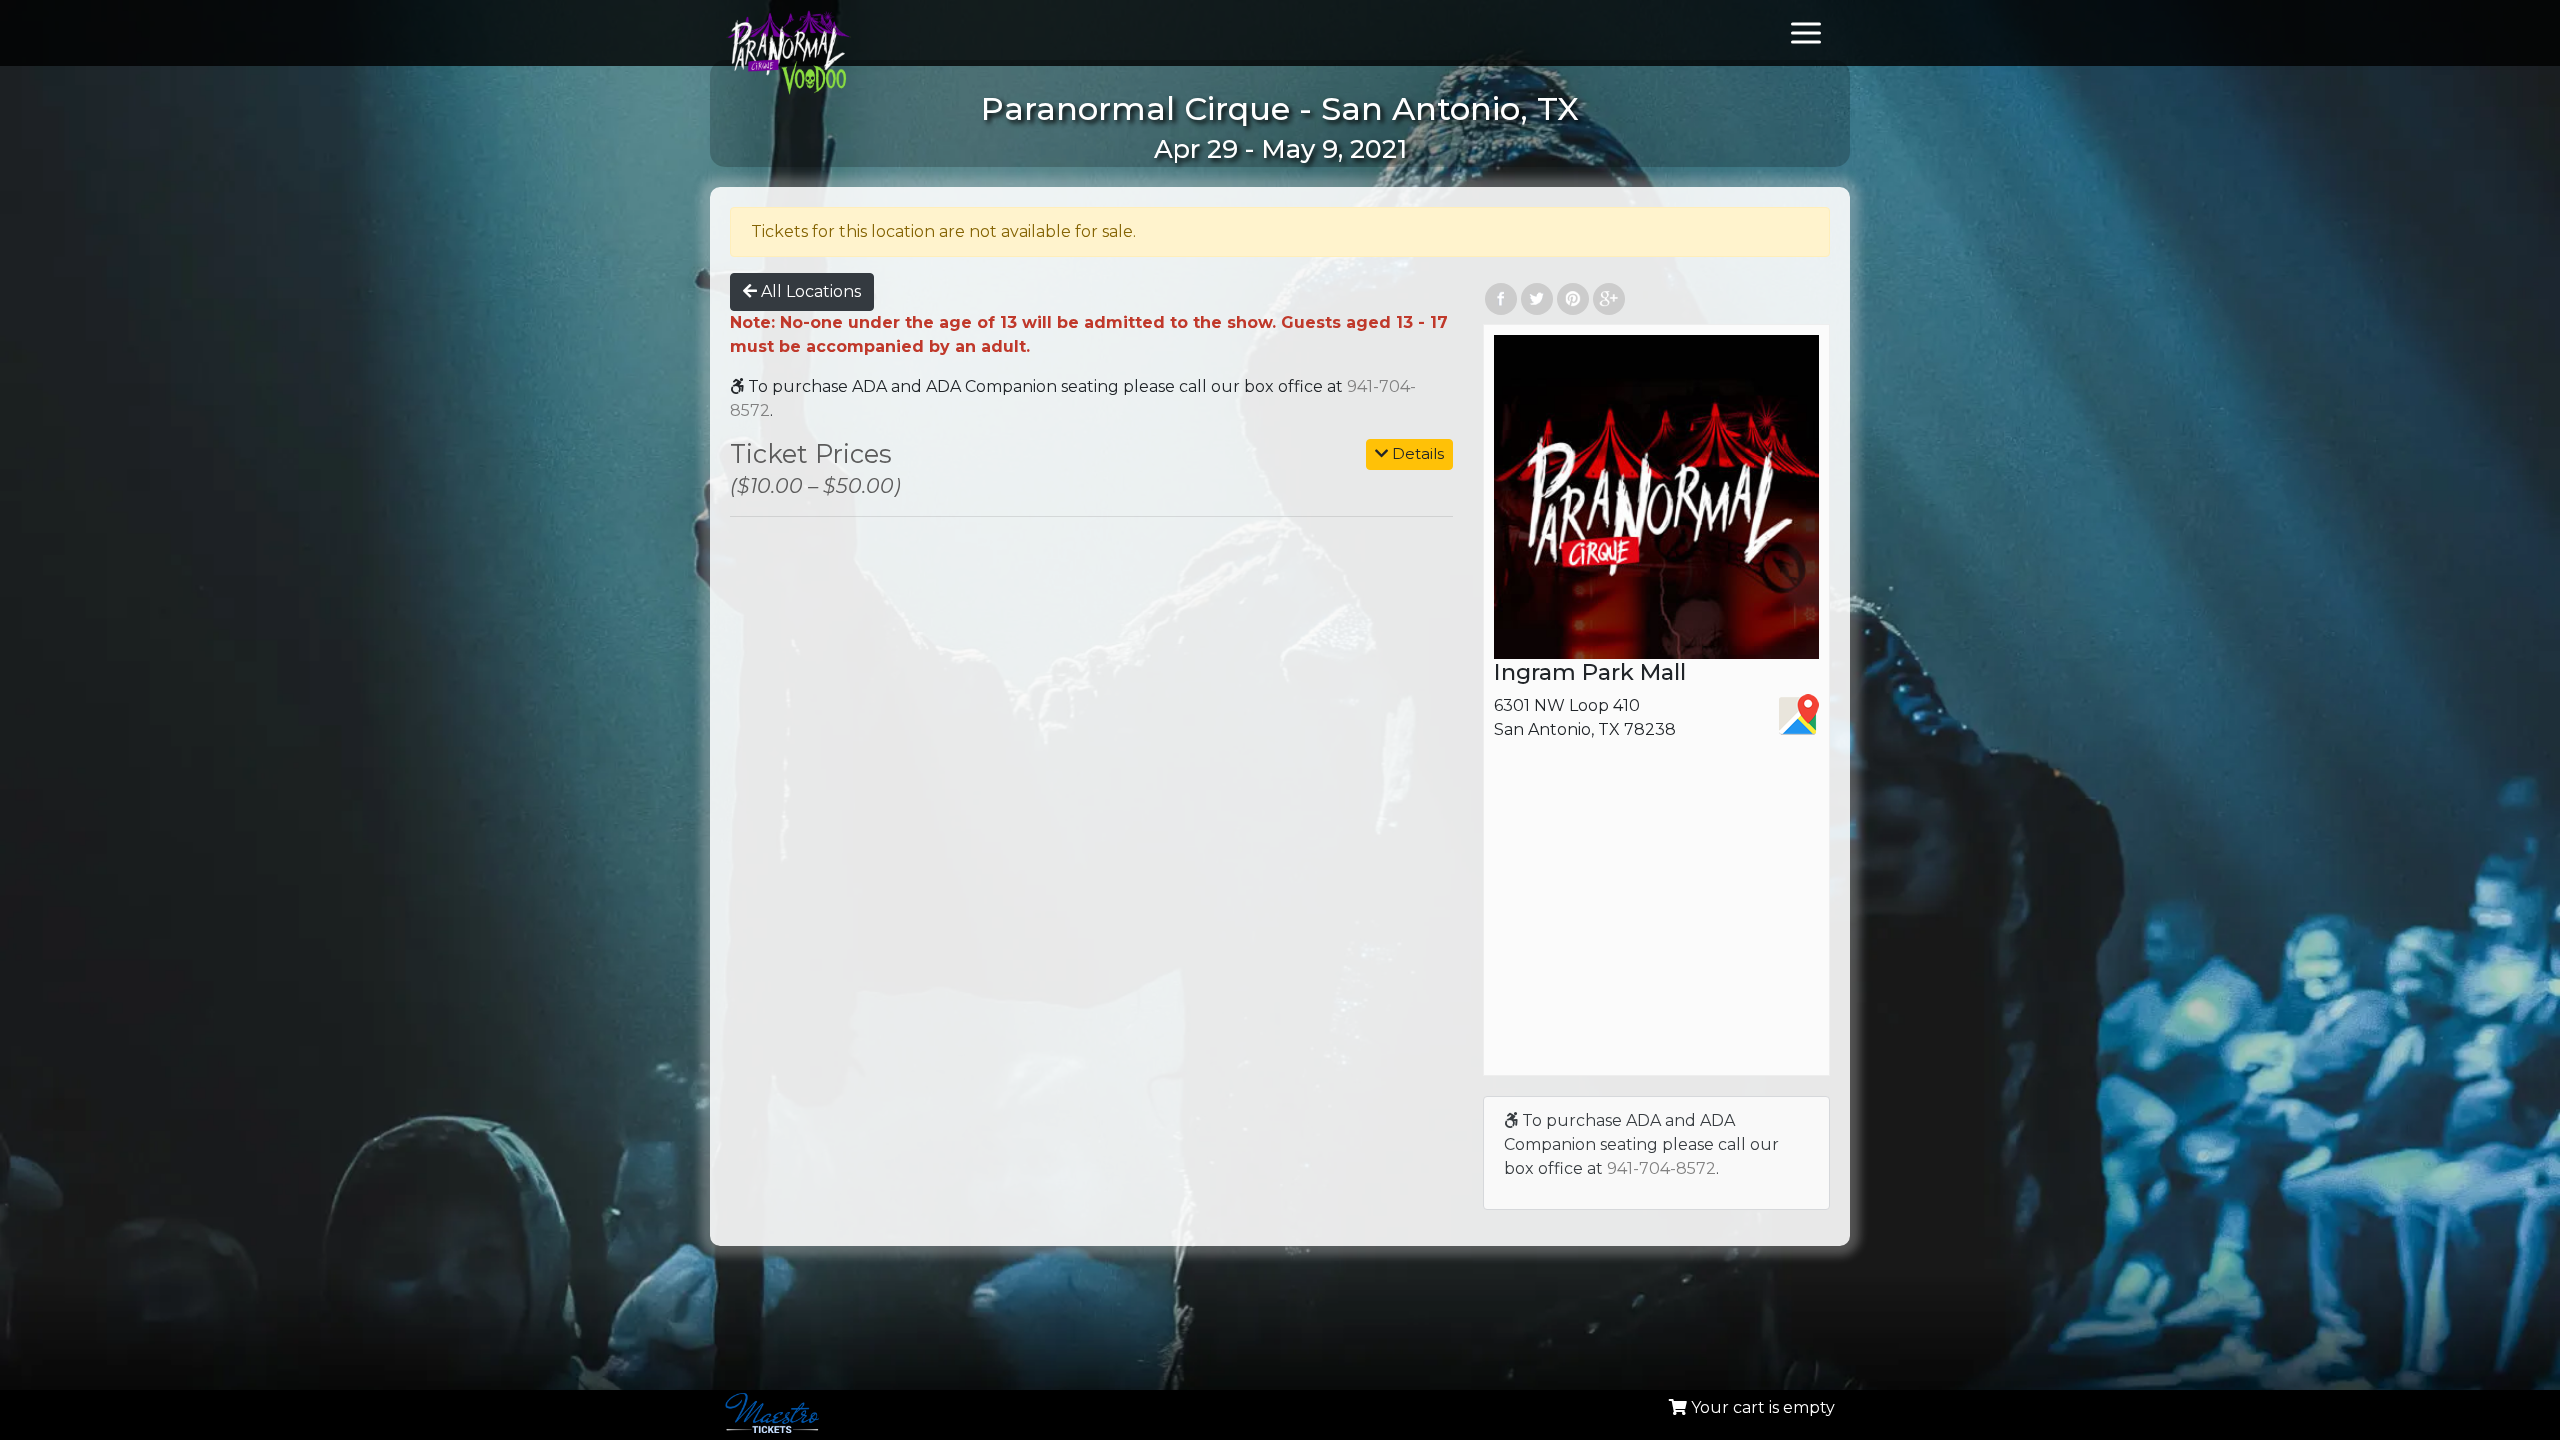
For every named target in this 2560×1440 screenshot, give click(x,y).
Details (1416, 453)
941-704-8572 (1661, 1168)
